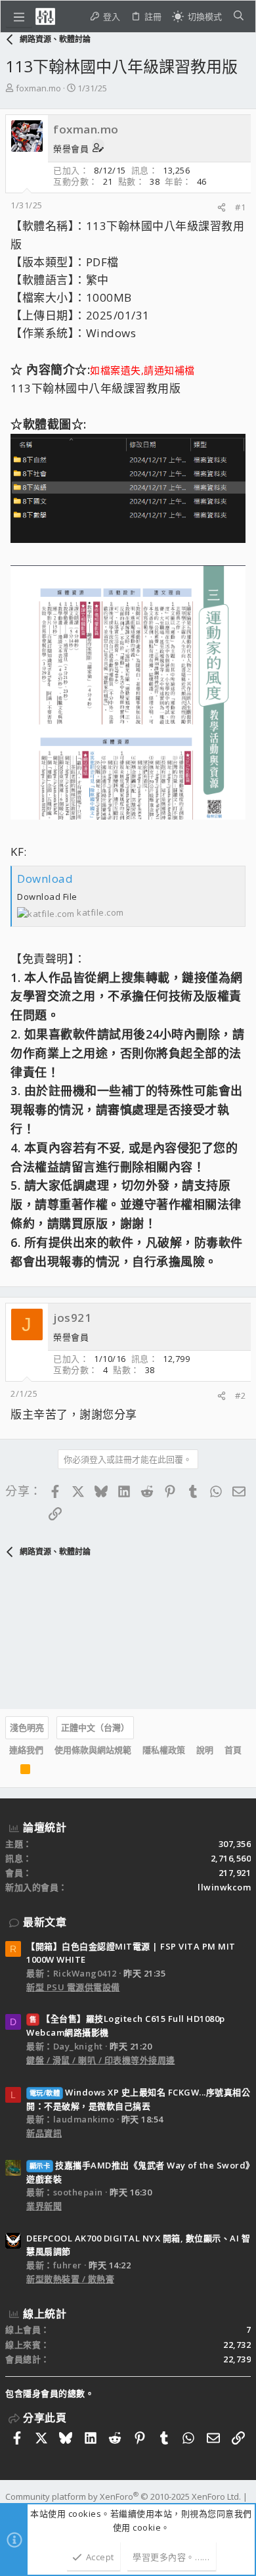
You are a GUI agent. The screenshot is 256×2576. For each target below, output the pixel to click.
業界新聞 (44, 2206)
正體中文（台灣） (95, 1727)
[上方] (9, 1771)
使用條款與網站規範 (93, 1750)
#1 (240, 207)
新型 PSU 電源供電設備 (73, 1987)
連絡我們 (26, 1750)
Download (45, 878)
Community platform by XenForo (123, 2496)
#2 (240, 1395)
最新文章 (45, 1922)
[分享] (222, 207)
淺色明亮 (27, 1727)
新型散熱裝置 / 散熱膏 (70, 2279)
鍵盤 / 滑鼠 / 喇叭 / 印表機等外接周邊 (101, 2060)
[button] (19, 16)
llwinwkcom (224, 1887)
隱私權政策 (164, 1750)
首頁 (233, 1750)
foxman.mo (38, 88)
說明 (205, 1750)
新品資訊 (44, 2133)
